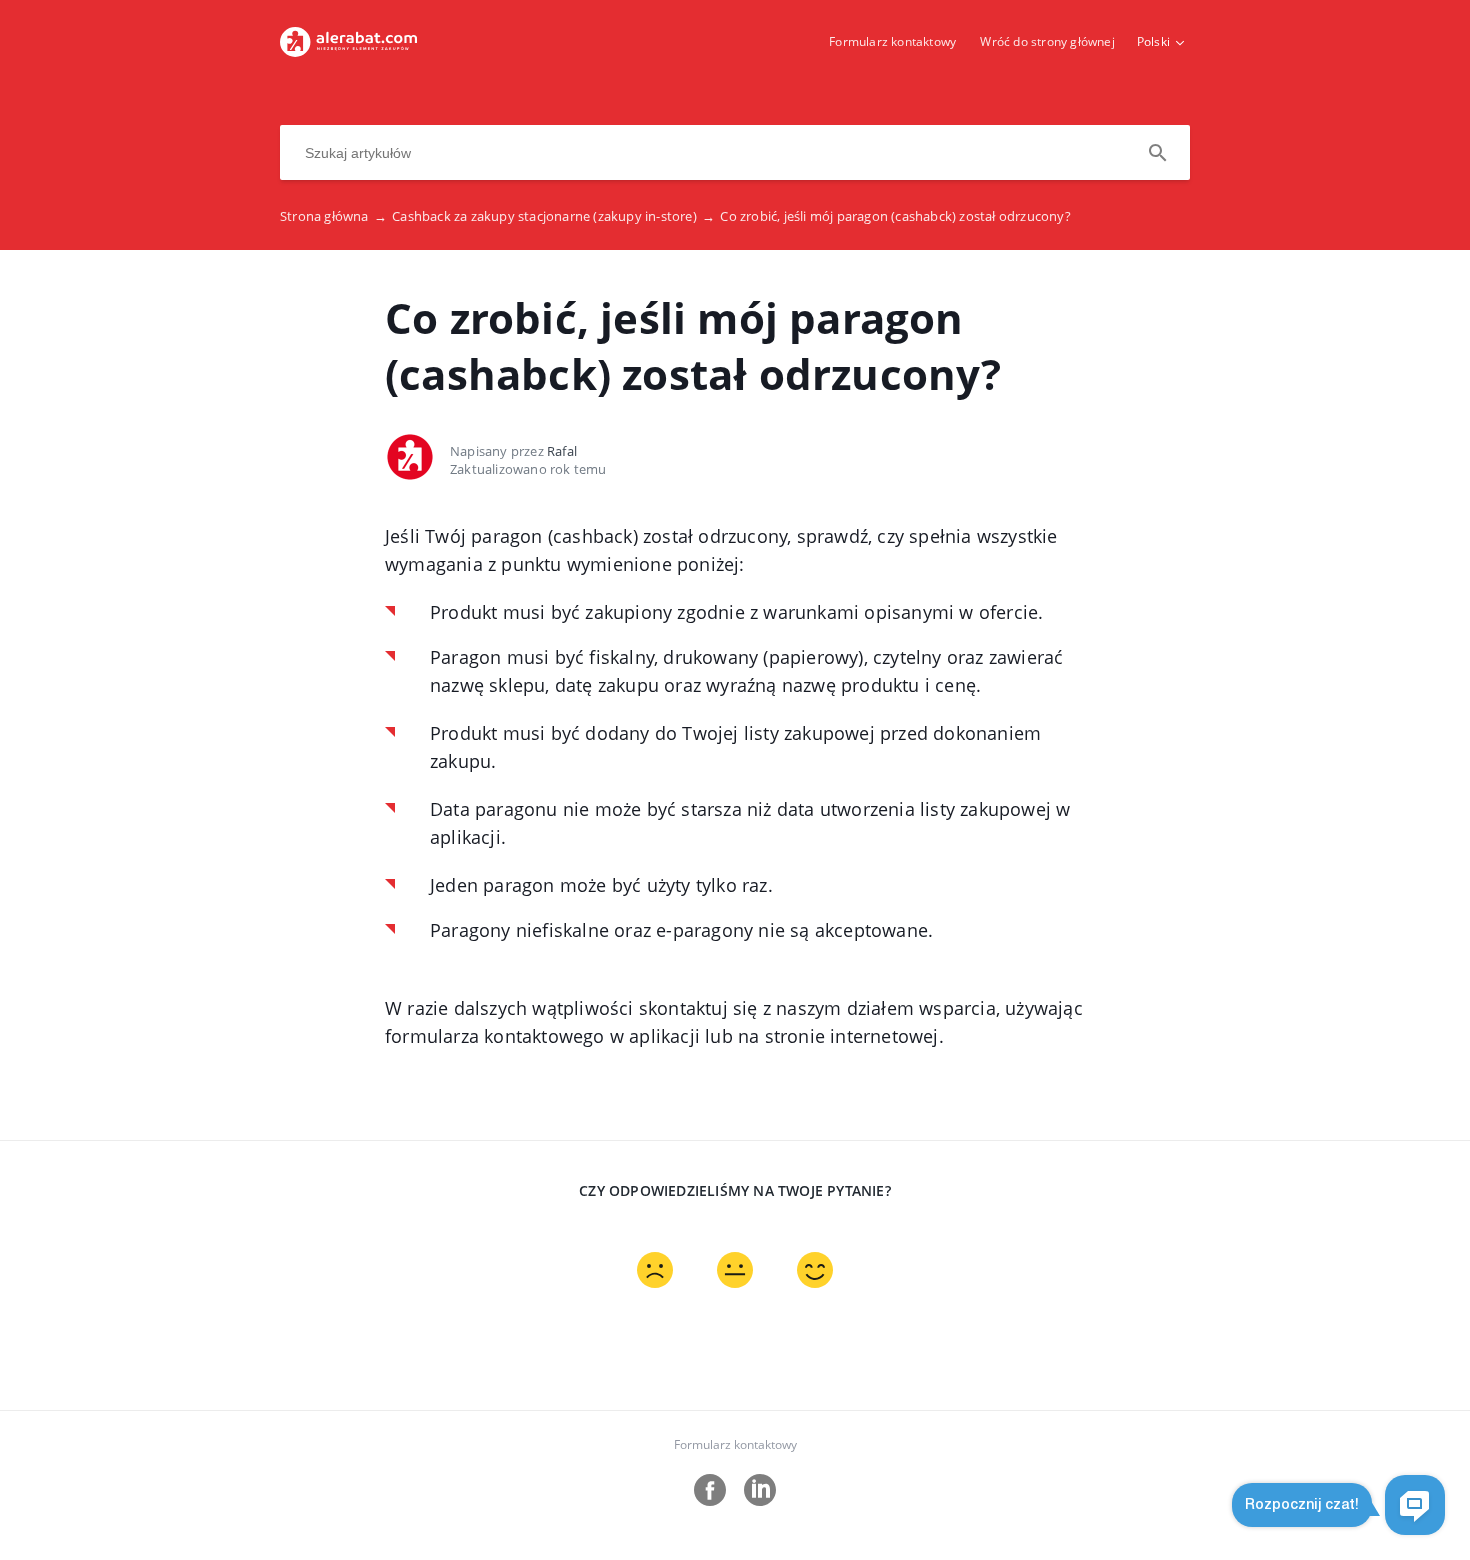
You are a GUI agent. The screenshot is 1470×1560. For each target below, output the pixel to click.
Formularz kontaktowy (892, 41)
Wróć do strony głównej (1047, 41)
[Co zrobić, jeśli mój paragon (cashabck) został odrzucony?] (348, 51)
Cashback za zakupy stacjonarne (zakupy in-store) (553, 216)
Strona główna (333, 216)
